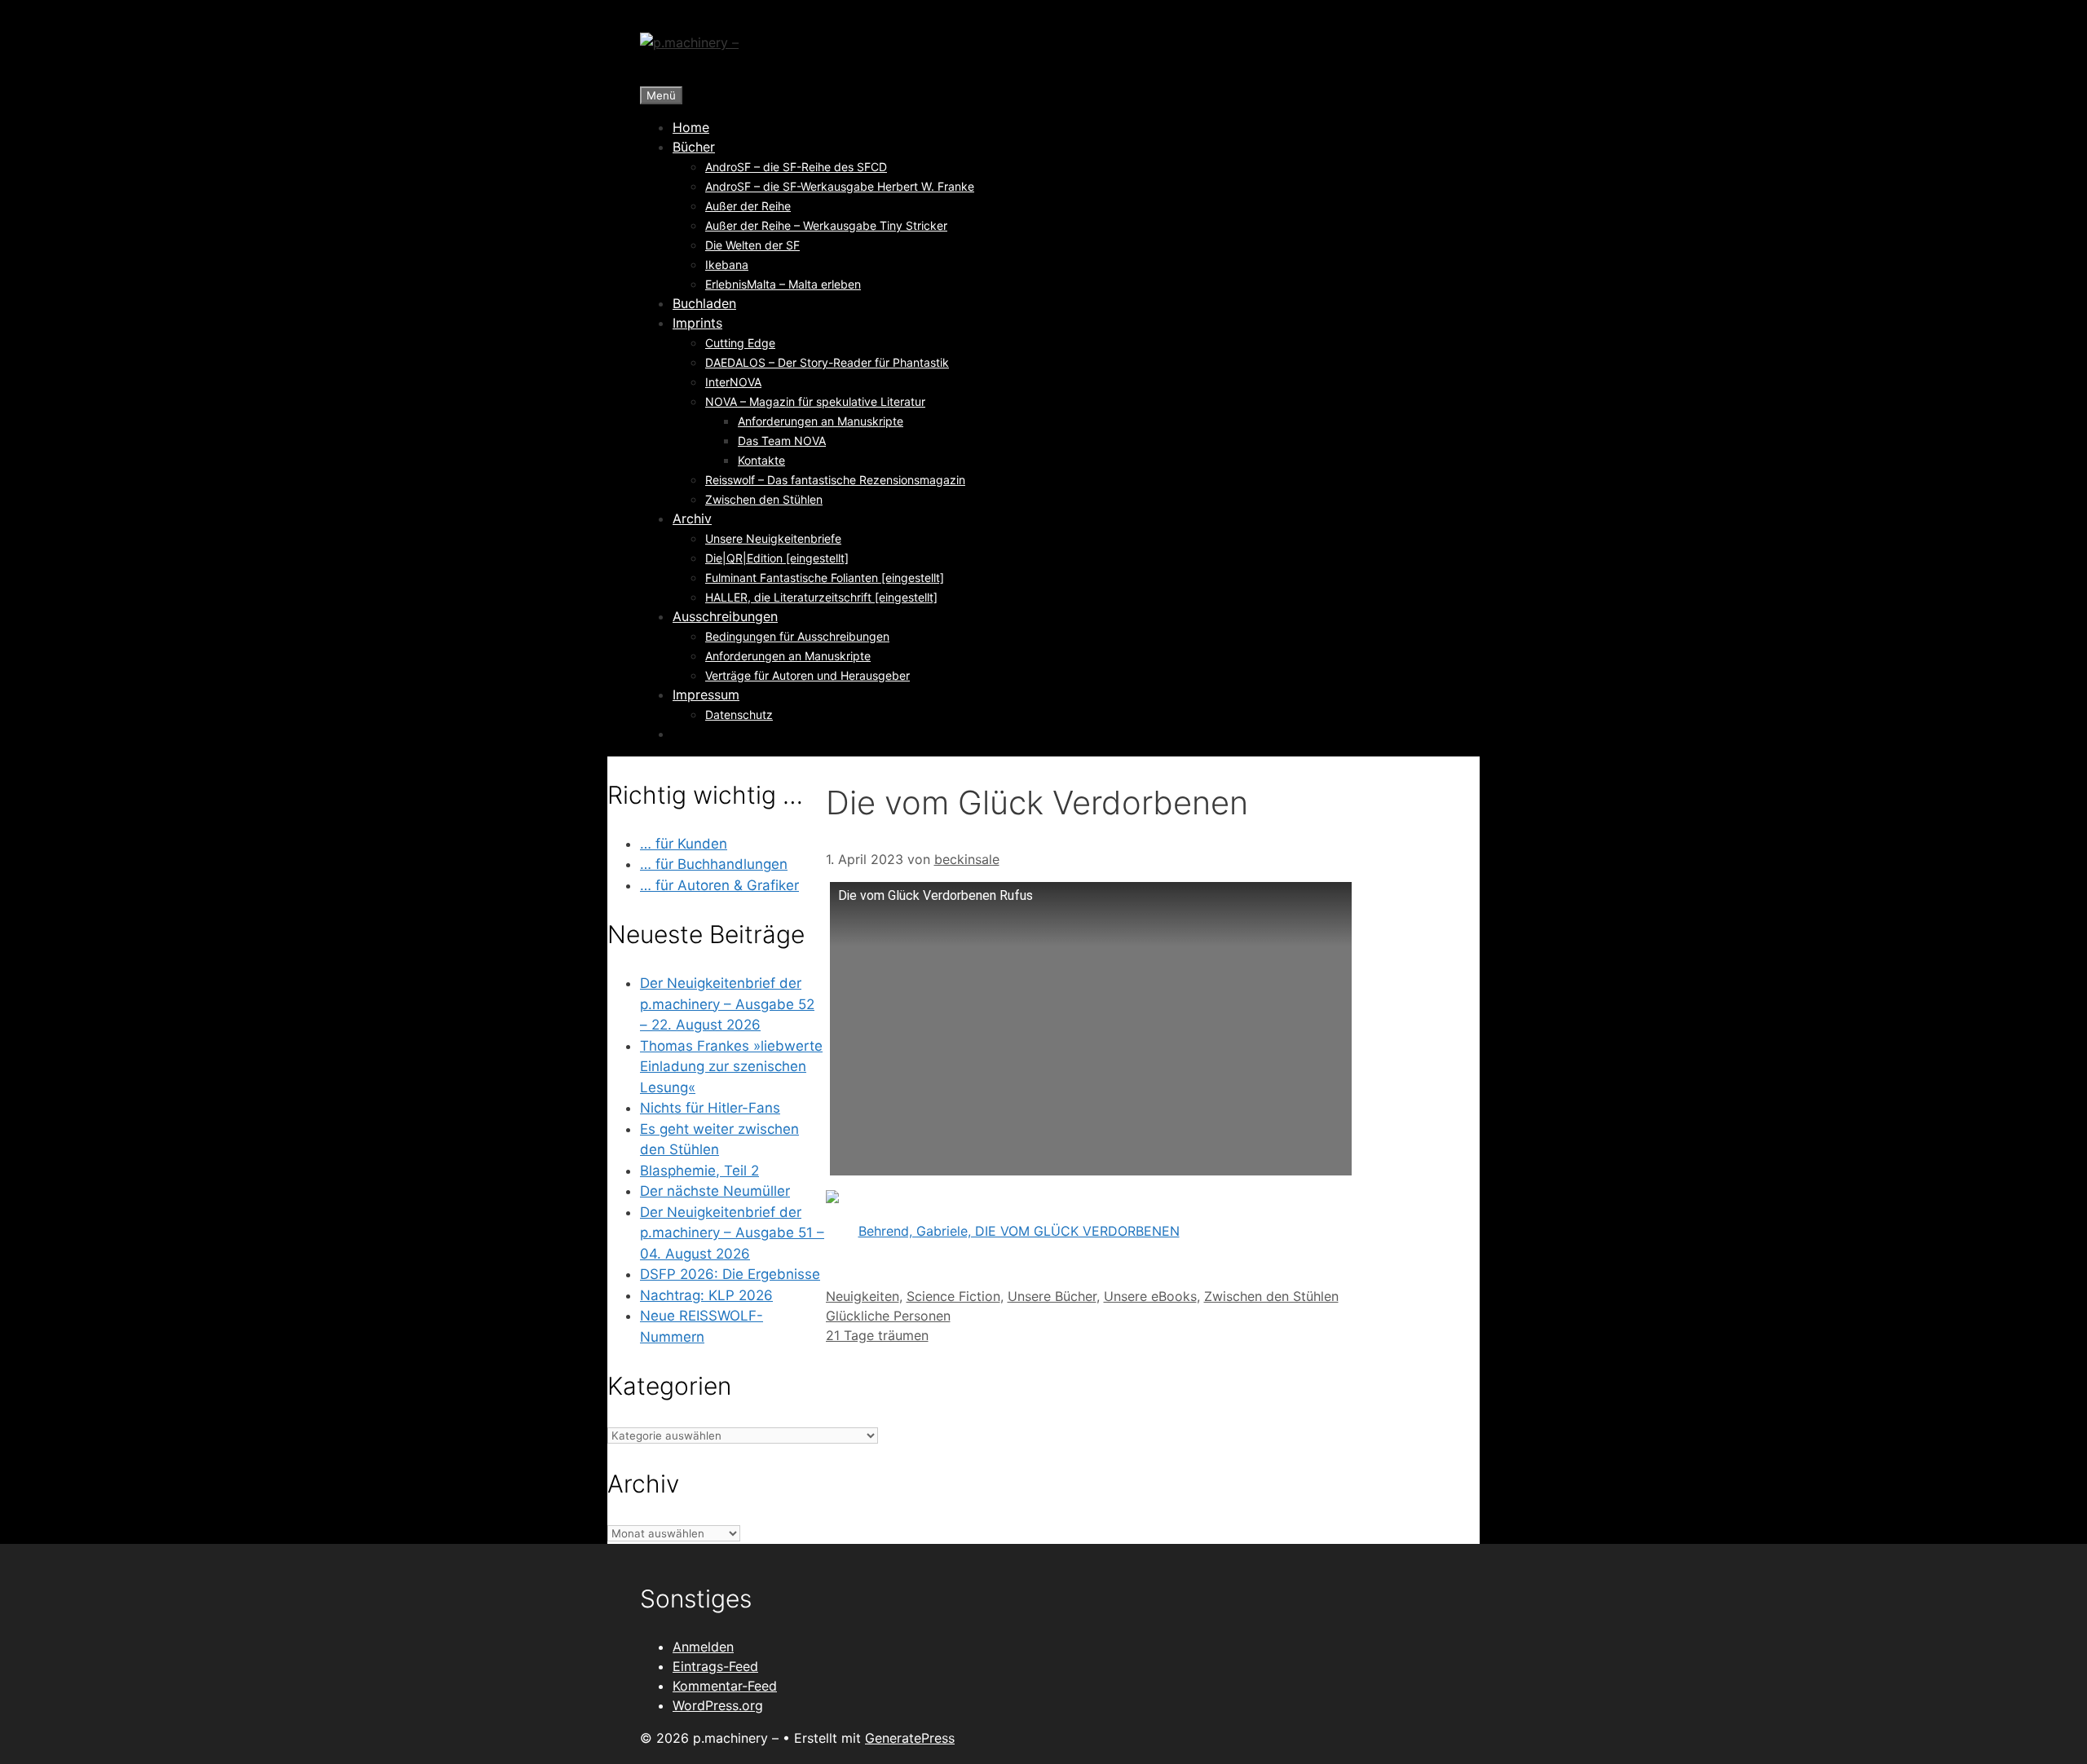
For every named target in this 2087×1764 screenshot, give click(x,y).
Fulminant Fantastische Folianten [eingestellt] (825, 578)
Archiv (692, 518)
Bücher (694, 147)
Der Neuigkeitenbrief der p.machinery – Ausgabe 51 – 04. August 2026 (732, 1233)
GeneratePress (910, 1738)
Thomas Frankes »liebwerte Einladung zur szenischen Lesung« (731, 1067)
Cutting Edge (740, 343)
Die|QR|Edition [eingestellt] (777, 558)
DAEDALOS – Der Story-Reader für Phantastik (827, 362)
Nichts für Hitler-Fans (710, 1108)
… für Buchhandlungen (714, 864)
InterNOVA (733, 382)
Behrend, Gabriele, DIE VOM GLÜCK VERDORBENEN (1019, 1231)
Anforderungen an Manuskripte (821, 421)
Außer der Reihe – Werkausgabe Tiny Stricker (826, 225)
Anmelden (703, 1647)
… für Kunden (684, 844)
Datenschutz (739, 714)
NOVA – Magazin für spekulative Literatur (815, 401)
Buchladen (704, 303)
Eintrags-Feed (715, 1666)
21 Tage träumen (877, 1335)
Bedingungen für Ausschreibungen (797, 636)
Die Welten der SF (752, 245)
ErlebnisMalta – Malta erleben (783, 284)
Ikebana (727, 265)
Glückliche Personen (888, 1316)
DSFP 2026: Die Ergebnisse (730, 1274)
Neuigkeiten (863, 1296)
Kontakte (761, 460)
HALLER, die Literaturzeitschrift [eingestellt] (821, 597)
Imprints (697, 323)
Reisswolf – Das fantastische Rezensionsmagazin (835, 480)
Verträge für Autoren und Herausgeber (807, 675)
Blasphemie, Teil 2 (699, 1171)
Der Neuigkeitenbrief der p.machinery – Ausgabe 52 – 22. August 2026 (727, 1004)
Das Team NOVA (782, 441)
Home (691, 127)
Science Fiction (953, 1296)
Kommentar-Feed (725, 1686)
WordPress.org (718, 1705)
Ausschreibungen (725, 616)
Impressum (706, 695)
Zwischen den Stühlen (764, 499)
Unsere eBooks (1150, 1296)
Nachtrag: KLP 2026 (706, 1295)
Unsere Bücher (1052, 1296)
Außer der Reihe (748, 206)
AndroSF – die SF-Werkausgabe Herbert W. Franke (840, 186)
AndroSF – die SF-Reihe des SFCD (796, 167)
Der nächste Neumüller (715, 1191)
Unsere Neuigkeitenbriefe (773, 538)
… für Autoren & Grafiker (719, 885)
